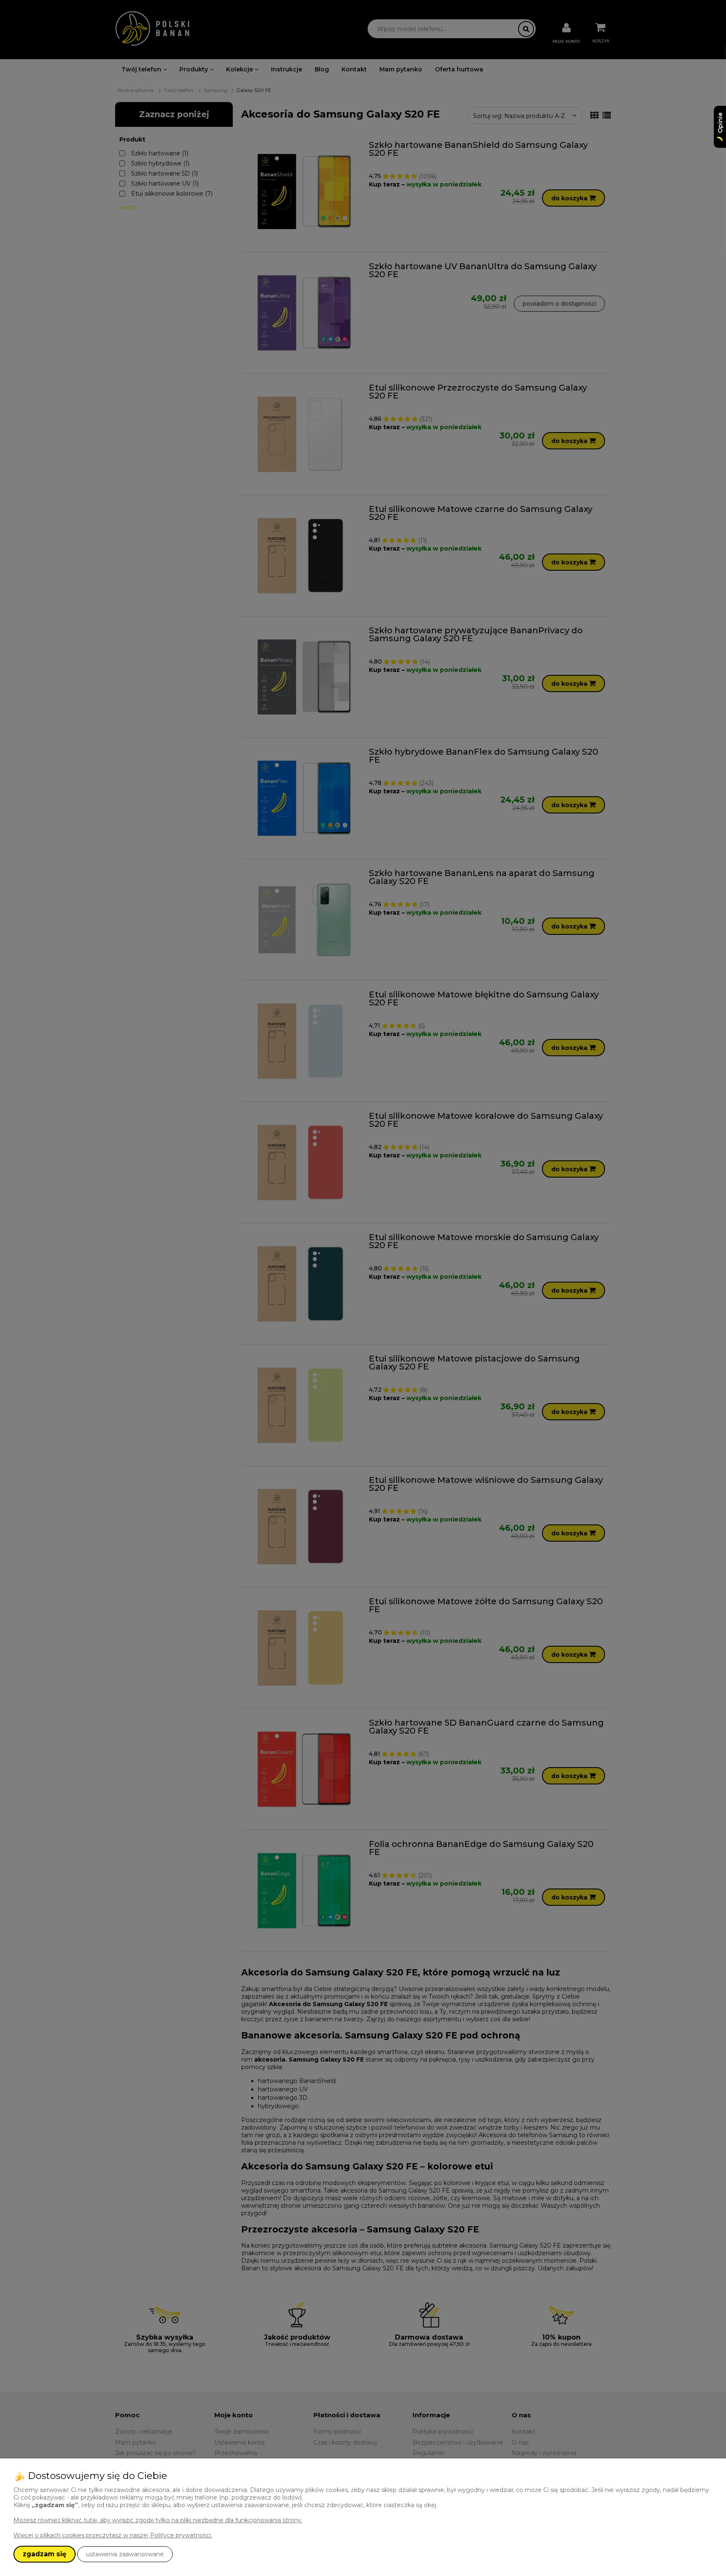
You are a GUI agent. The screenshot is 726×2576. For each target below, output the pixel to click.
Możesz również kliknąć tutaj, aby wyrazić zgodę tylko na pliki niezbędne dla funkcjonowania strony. (158, 2520)
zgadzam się (45, 2554)
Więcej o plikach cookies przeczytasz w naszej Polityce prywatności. (113, 2535)
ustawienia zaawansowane (125, 2554)
